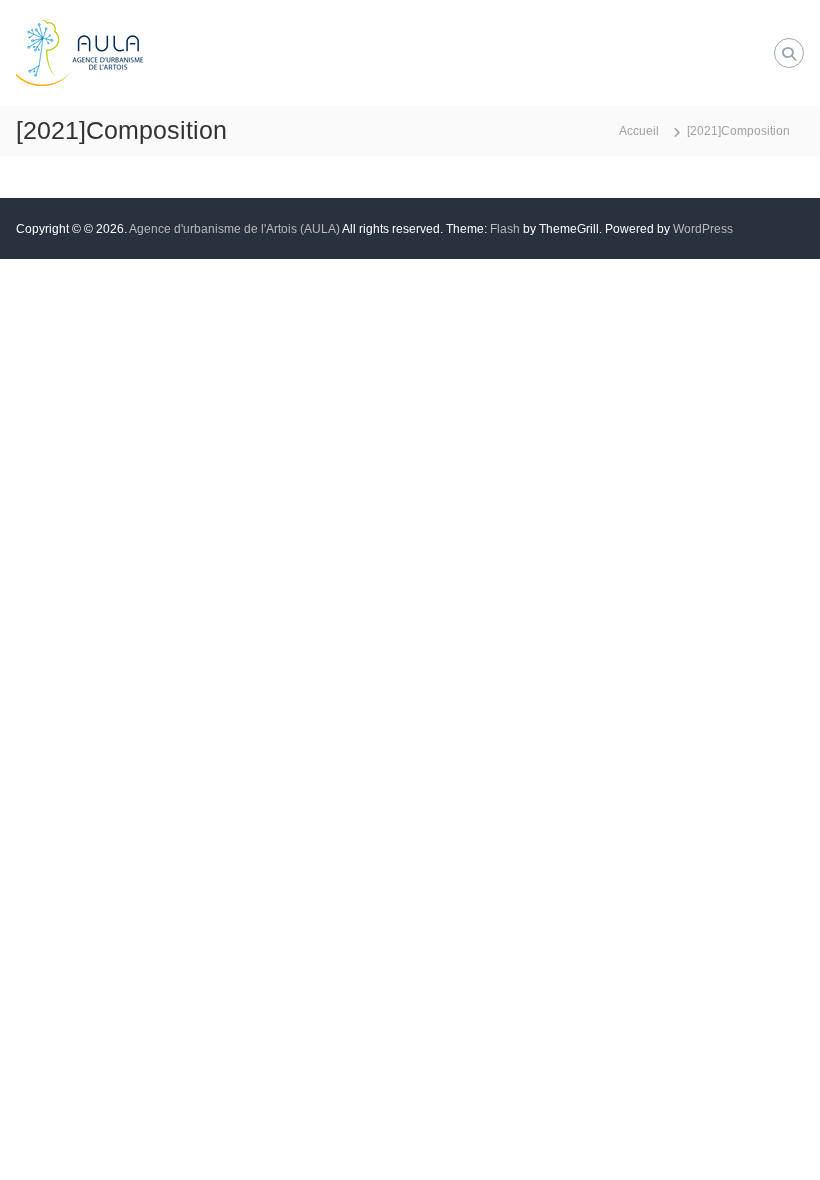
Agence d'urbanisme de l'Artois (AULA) (234, 229)
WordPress (703, 229)
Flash (505, 229)
